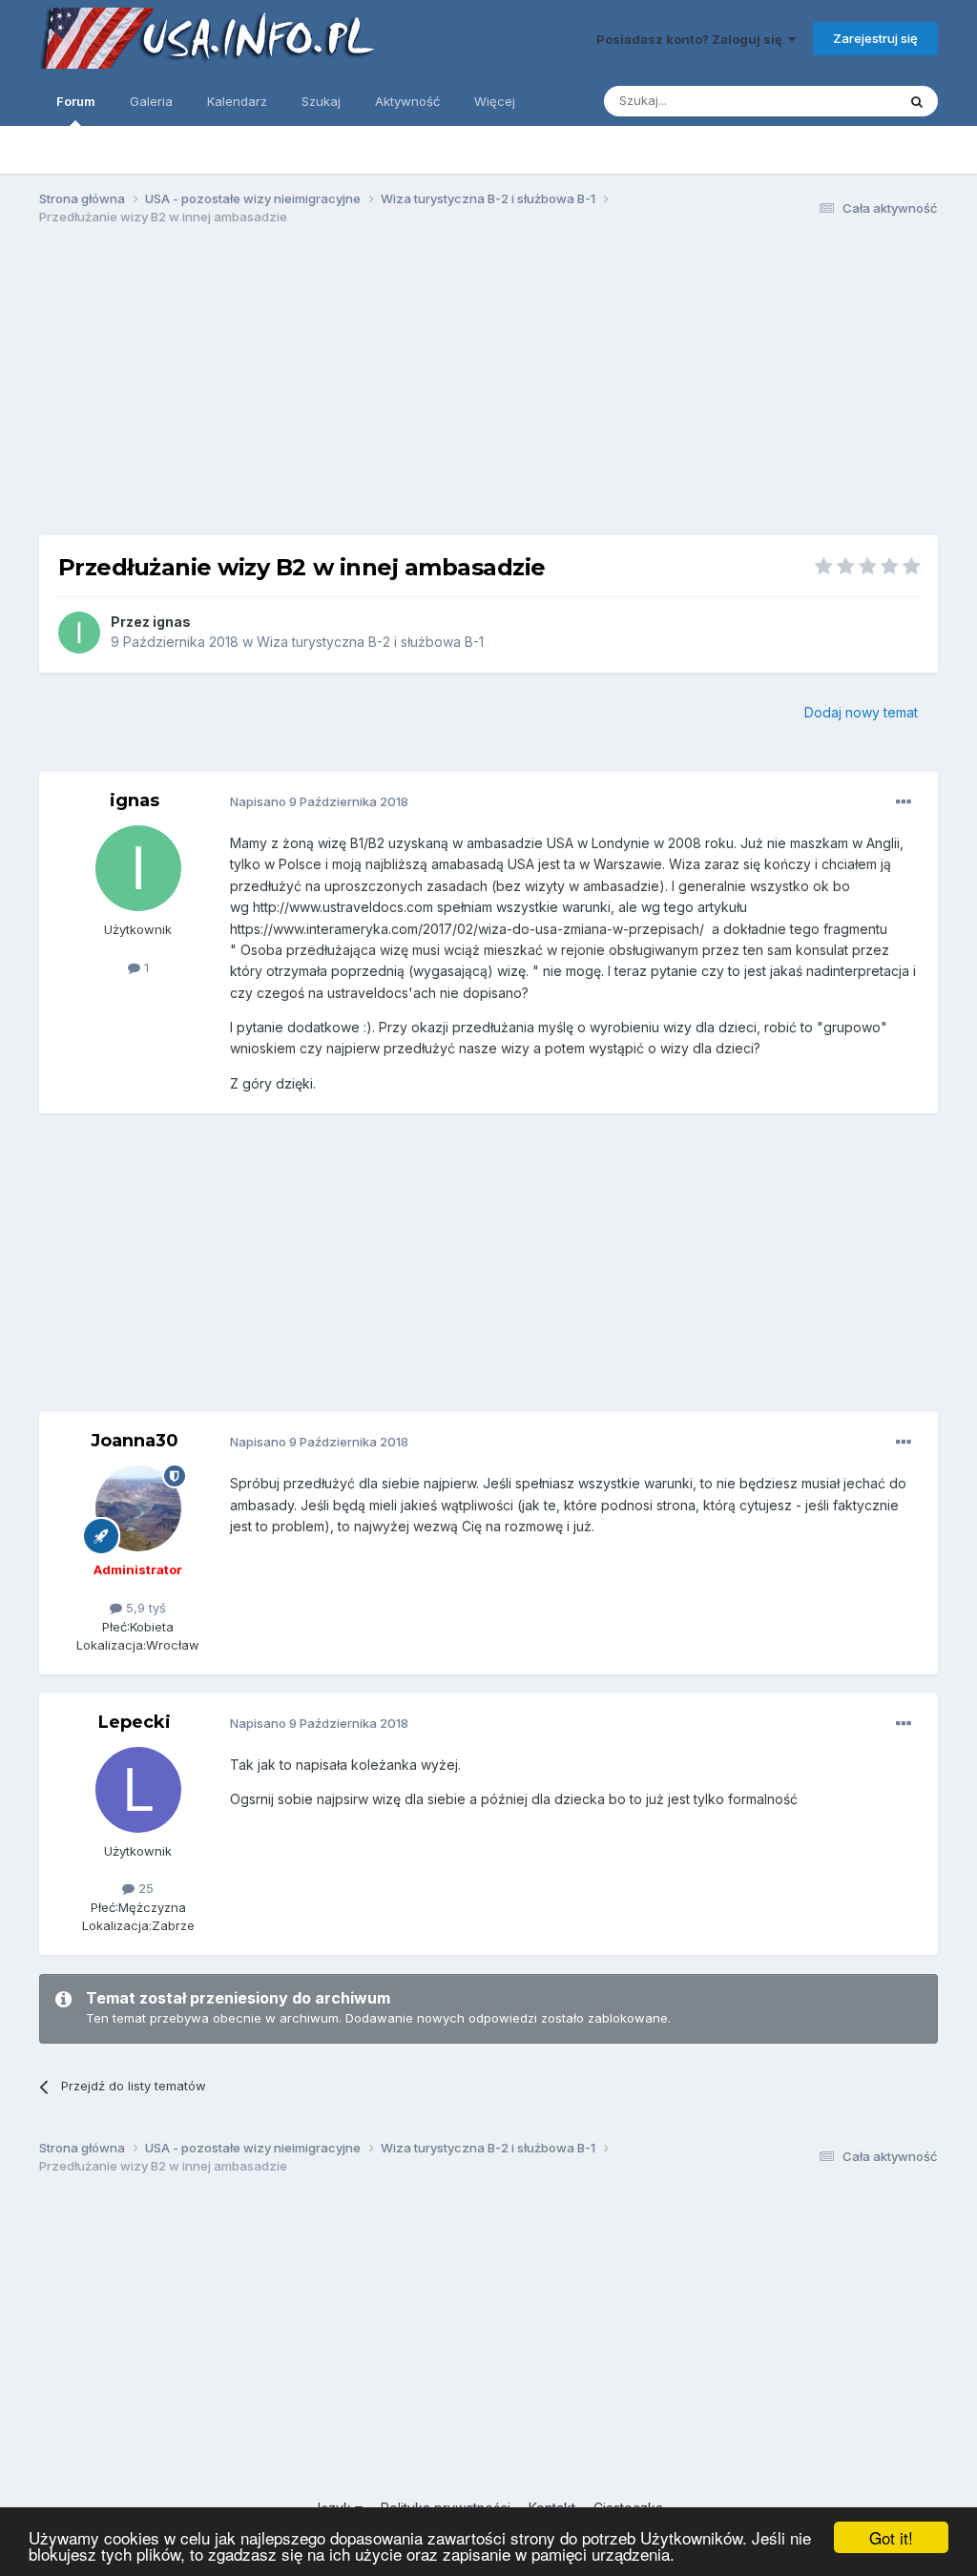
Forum (76, 101)
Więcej (495, 101)
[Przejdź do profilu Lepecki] (138, 1790)
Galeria (151, 101)
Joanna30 (135, 1441)
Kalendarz (237, 101)
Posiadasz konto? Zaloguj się (692, 39)
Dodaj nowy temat (861, 712)
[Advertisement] (488, 389)
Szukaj (321, 101)
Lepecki (135, 1722)
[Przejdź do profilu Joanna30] (138, 1508)
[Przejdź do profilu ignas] (79, 633)
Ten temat (842, 101)
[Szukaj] (917, 101)
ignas (172, 622)
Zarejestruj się (875, 38)
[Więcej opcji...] (904, 802)
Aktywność (407, 101)
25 (144, 1888)
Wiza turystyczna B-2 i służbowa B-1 (370, 642)
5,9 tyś (144, 1608)
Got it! (891, 2537)
